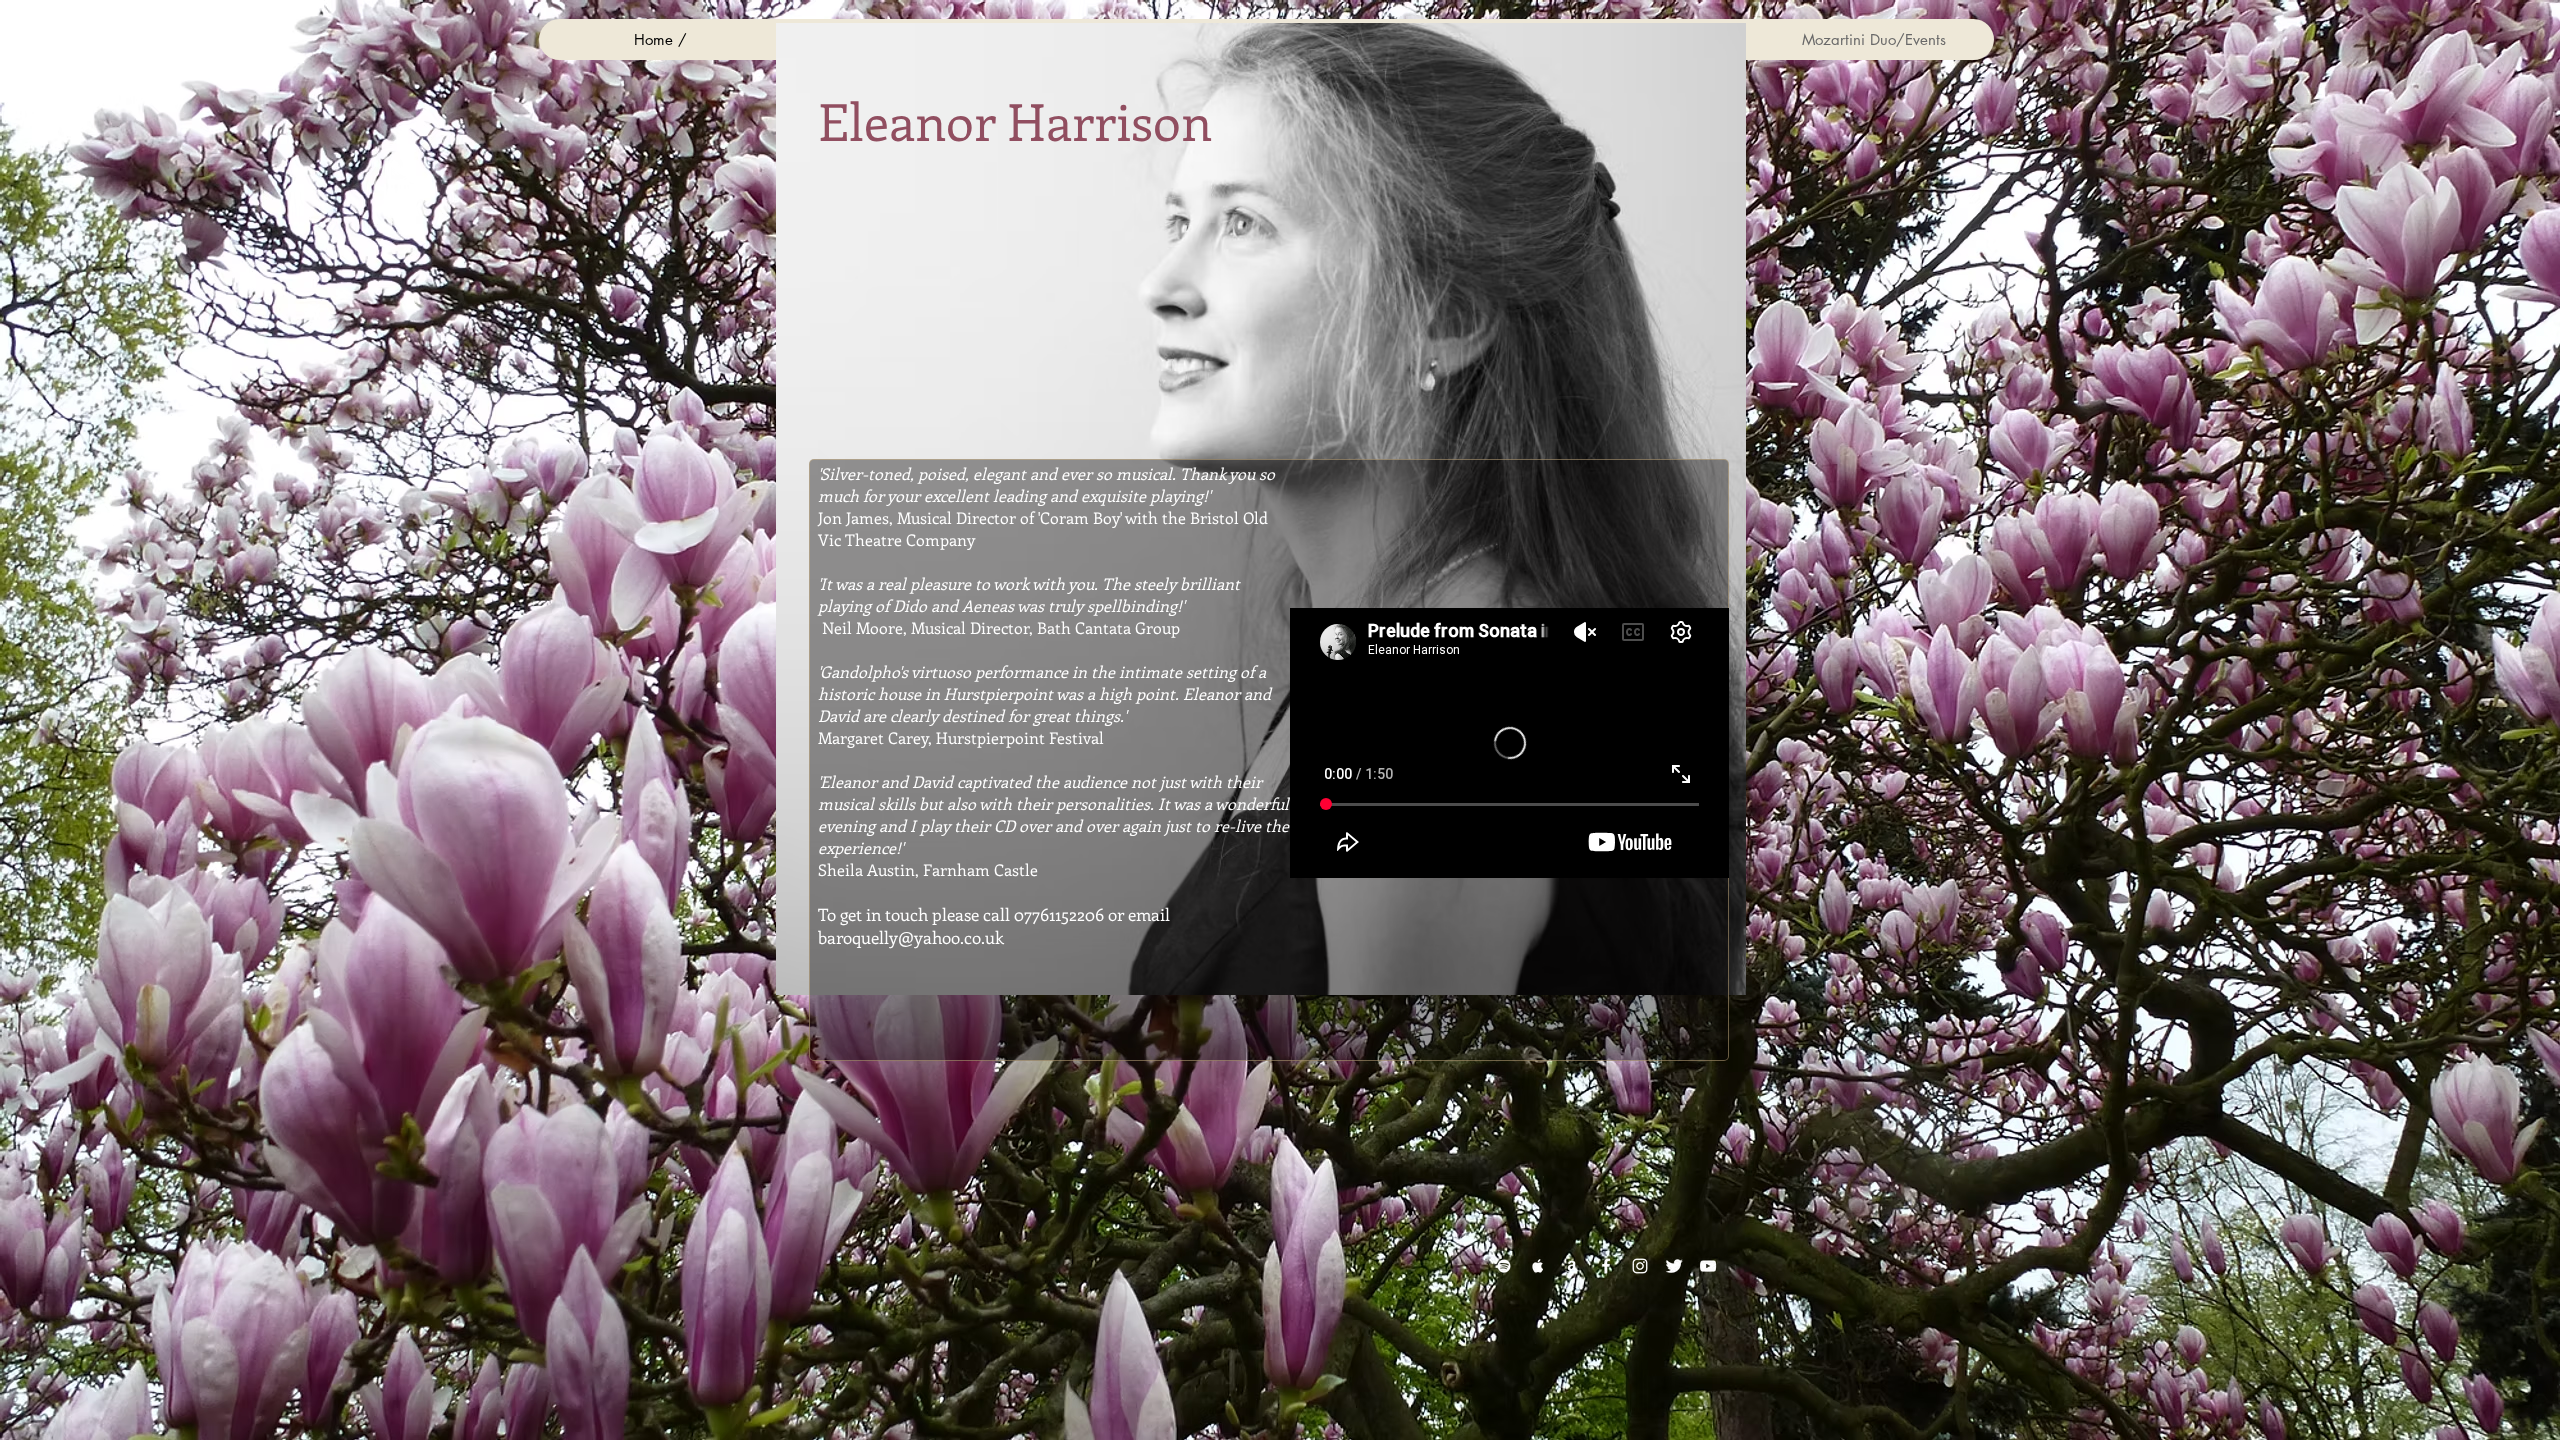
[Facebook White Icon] (1606, 1266)
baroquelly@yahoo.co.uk (911, 937)
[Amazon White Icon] (1572, 1266)
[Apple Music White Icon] (1538, 1266)
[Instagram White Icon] (1640, 1266)
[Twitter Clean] (1674, 1266)
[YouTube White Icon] (1708, 1266)
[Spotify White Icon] (1504, 1266)
